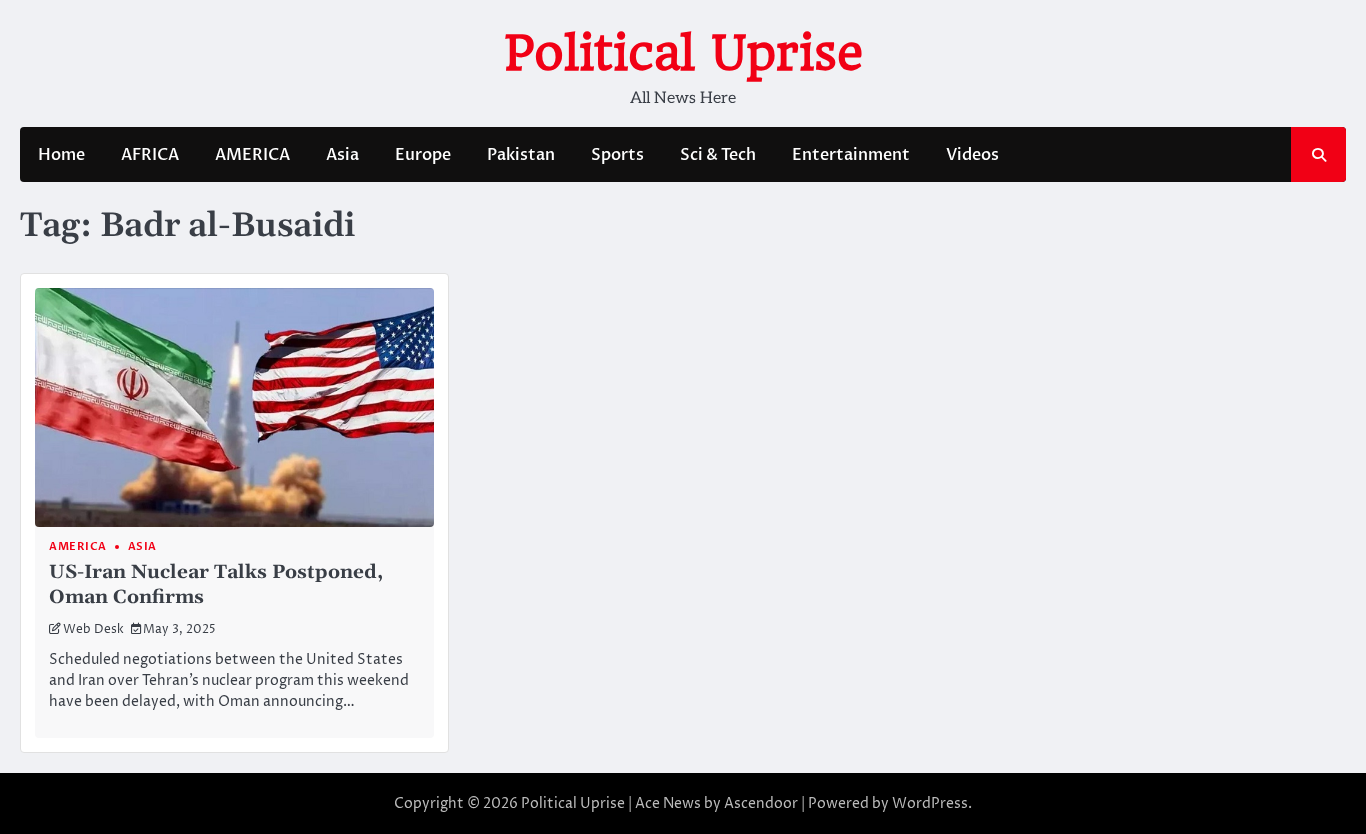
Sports (617, 155)
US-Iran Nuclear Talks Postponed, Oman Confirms (216, 585)
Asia (342, 155)
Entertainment (851, 155)
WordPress (930, 803)
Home (61, 155)
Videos (972, 155)
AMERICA (252, 155)
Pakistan (521, 155)
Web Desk (93, 630)
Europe (423, 155)
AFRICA (150, 155)
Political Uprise (683, 53)
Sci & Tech (718, 155)
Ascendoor (761, 803)
